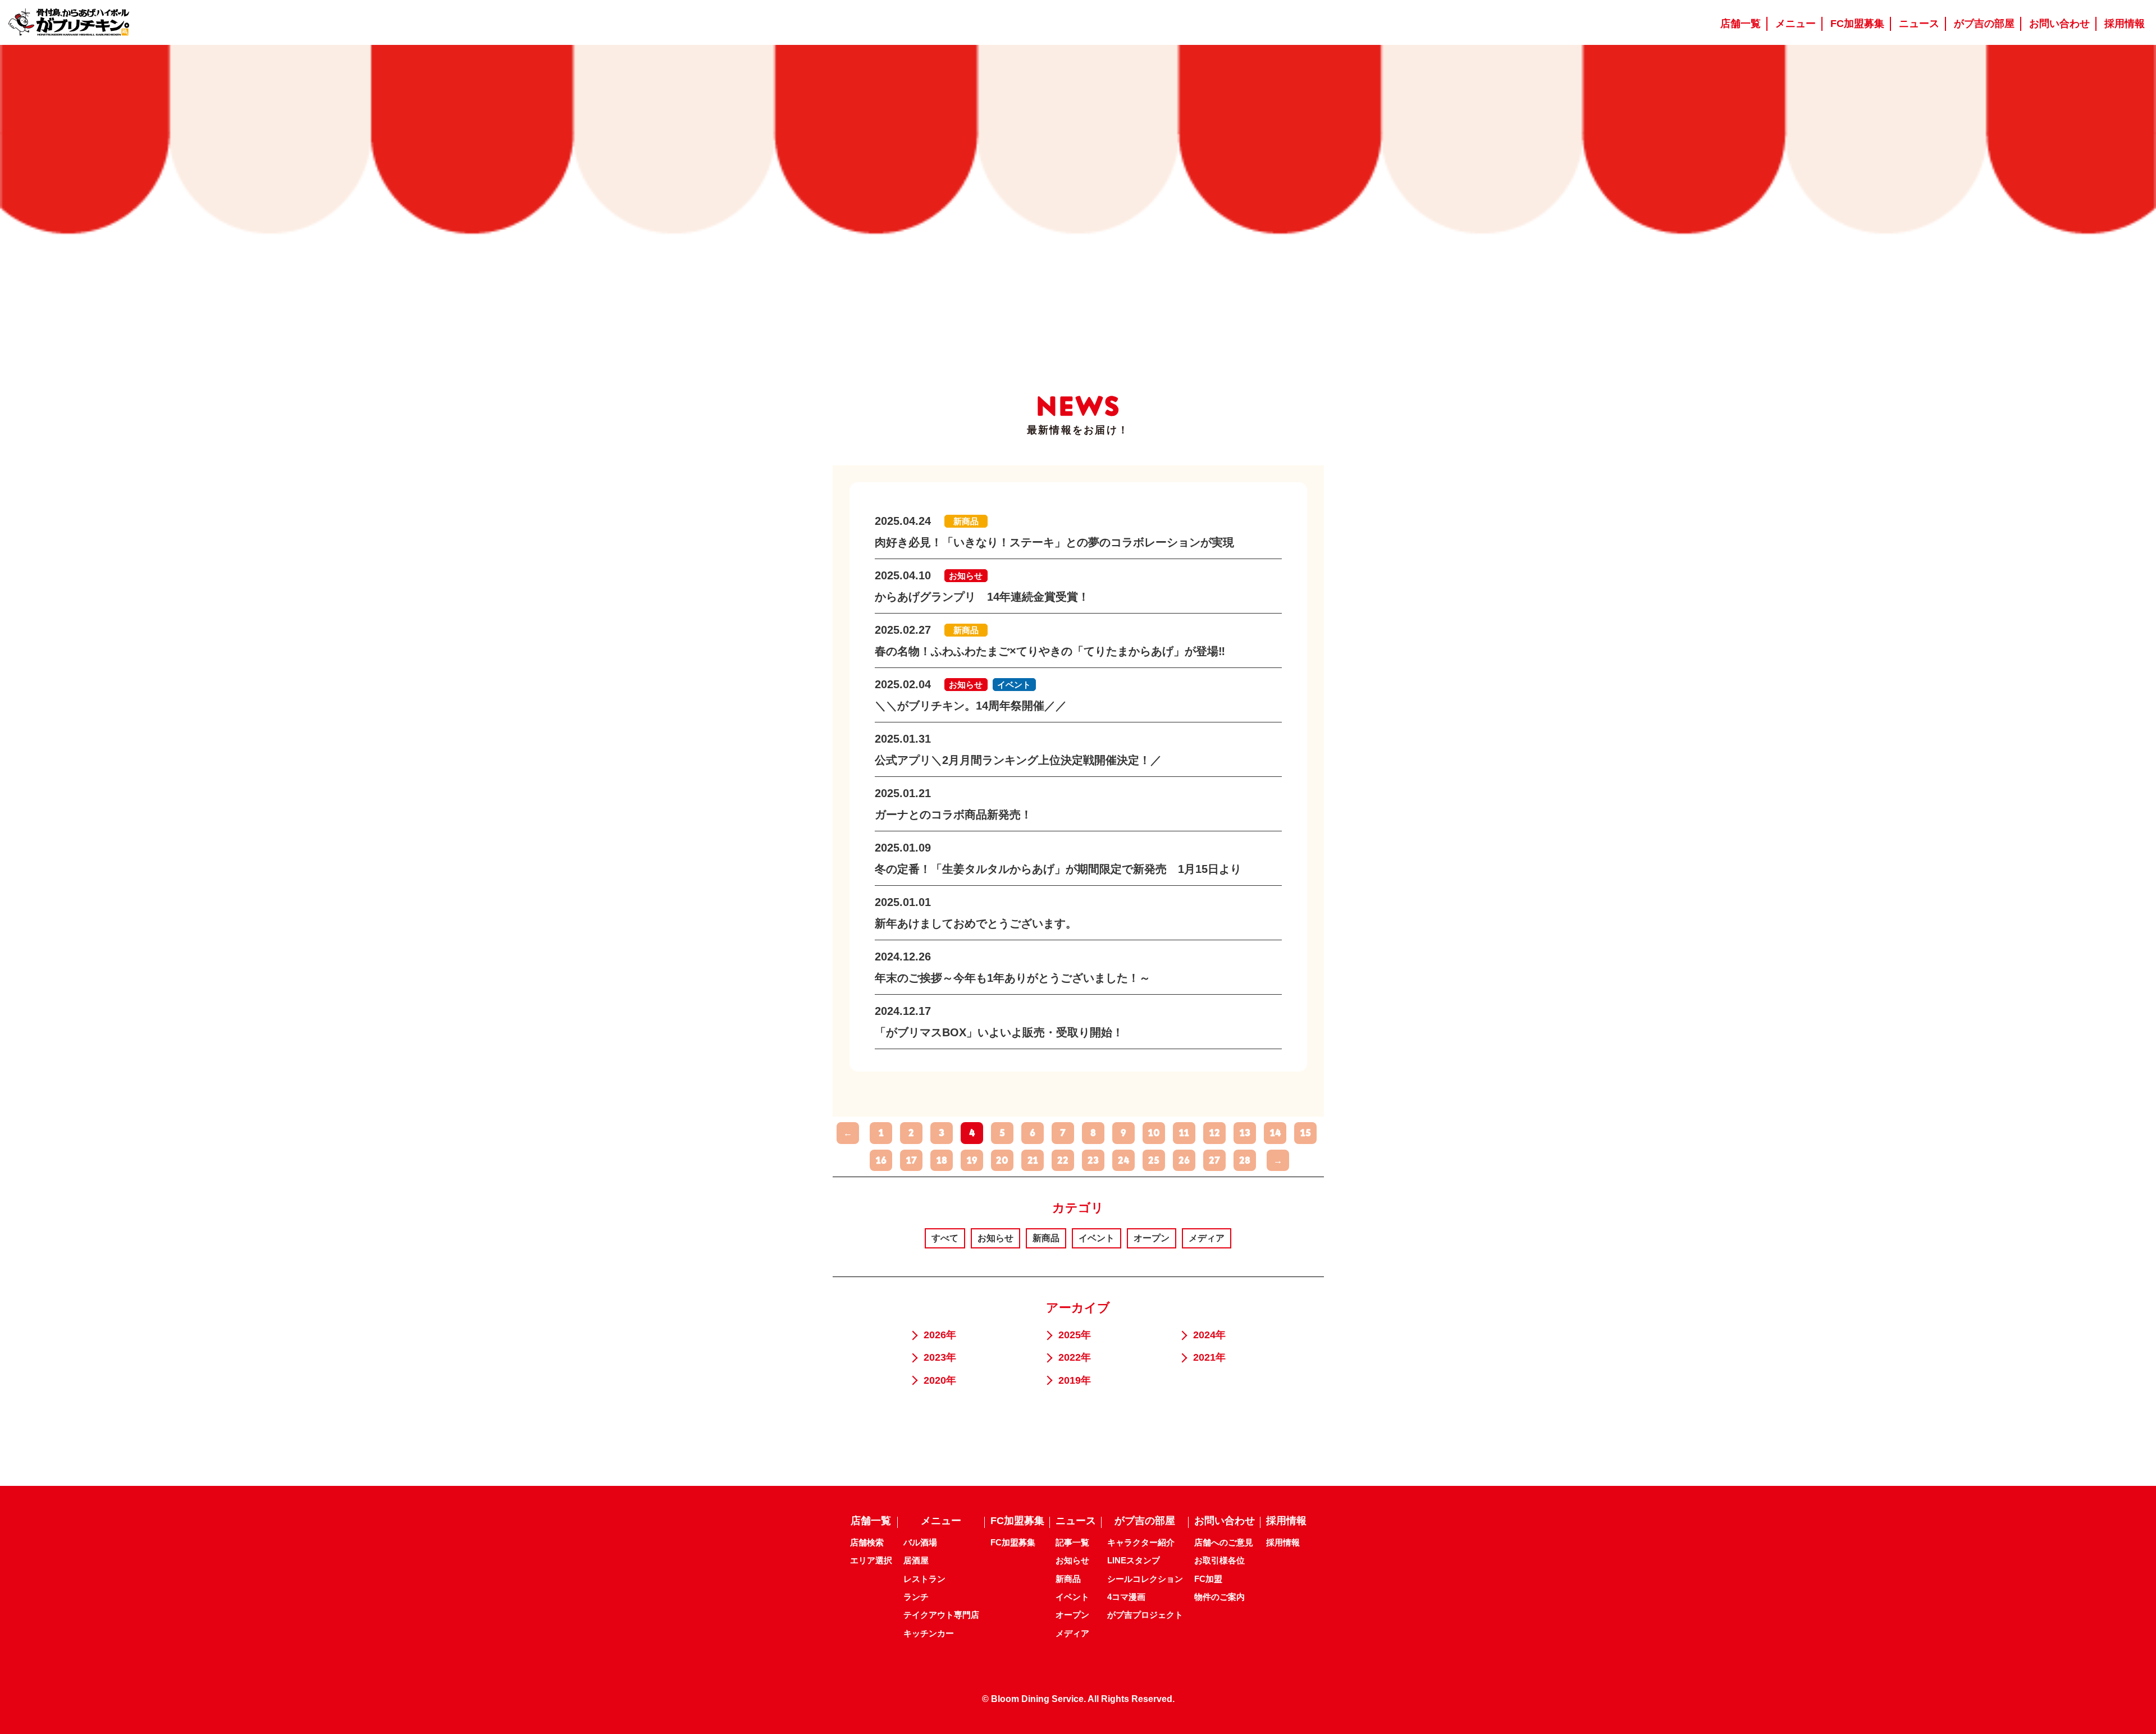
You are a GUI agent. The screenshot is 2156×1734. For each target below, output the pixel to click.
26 (1184, 1160)
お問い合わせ (1225, 1521)
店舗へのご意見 (1224, 1542)
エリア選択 (871, 1560)
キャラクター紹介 (1141, 1542)
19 (972, 1160)
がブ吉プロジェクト (1145, 1615)
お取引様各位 (1219, 1560)
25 (1154, 1160)
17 (912, 1160)
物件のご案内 (1219, 1597)
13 (1245, 1133)
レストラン (924, 1579)
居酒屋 (916, 1560)
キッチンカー (929, 1633)
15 (1306, 1133)
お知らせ (995, 1238)
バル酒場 (920, 1542)
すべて (945, 1238)
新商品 (1046, 1238)
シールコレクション (1145, 1579)
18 (942, 1160)
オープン (1152, 1238)
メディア (1207, 1238)
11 (1184, 1133)
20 (1002, 1160)
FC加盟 (1208, 1579)
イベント (1097, 1238)
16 (881, 1160)
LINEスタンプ (1134, 1560)
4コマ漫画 (1126, 1597)
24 (1123, 1160)
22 (1063, 1160)
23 (1093, 1160)
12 (1215, 1133)
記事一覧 (1072, 1542)
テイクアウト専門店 (941, 1615)
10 (1154, 1133)
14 (1275, 1133)
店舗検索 (867, 1542)
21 (1033, 1160)
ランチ (916, 1597)
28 (1245, 1160)
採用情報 (1283, 1542)
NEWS (1078, 406)
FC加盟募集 (1013, 1542)
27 (1214, 1160)
